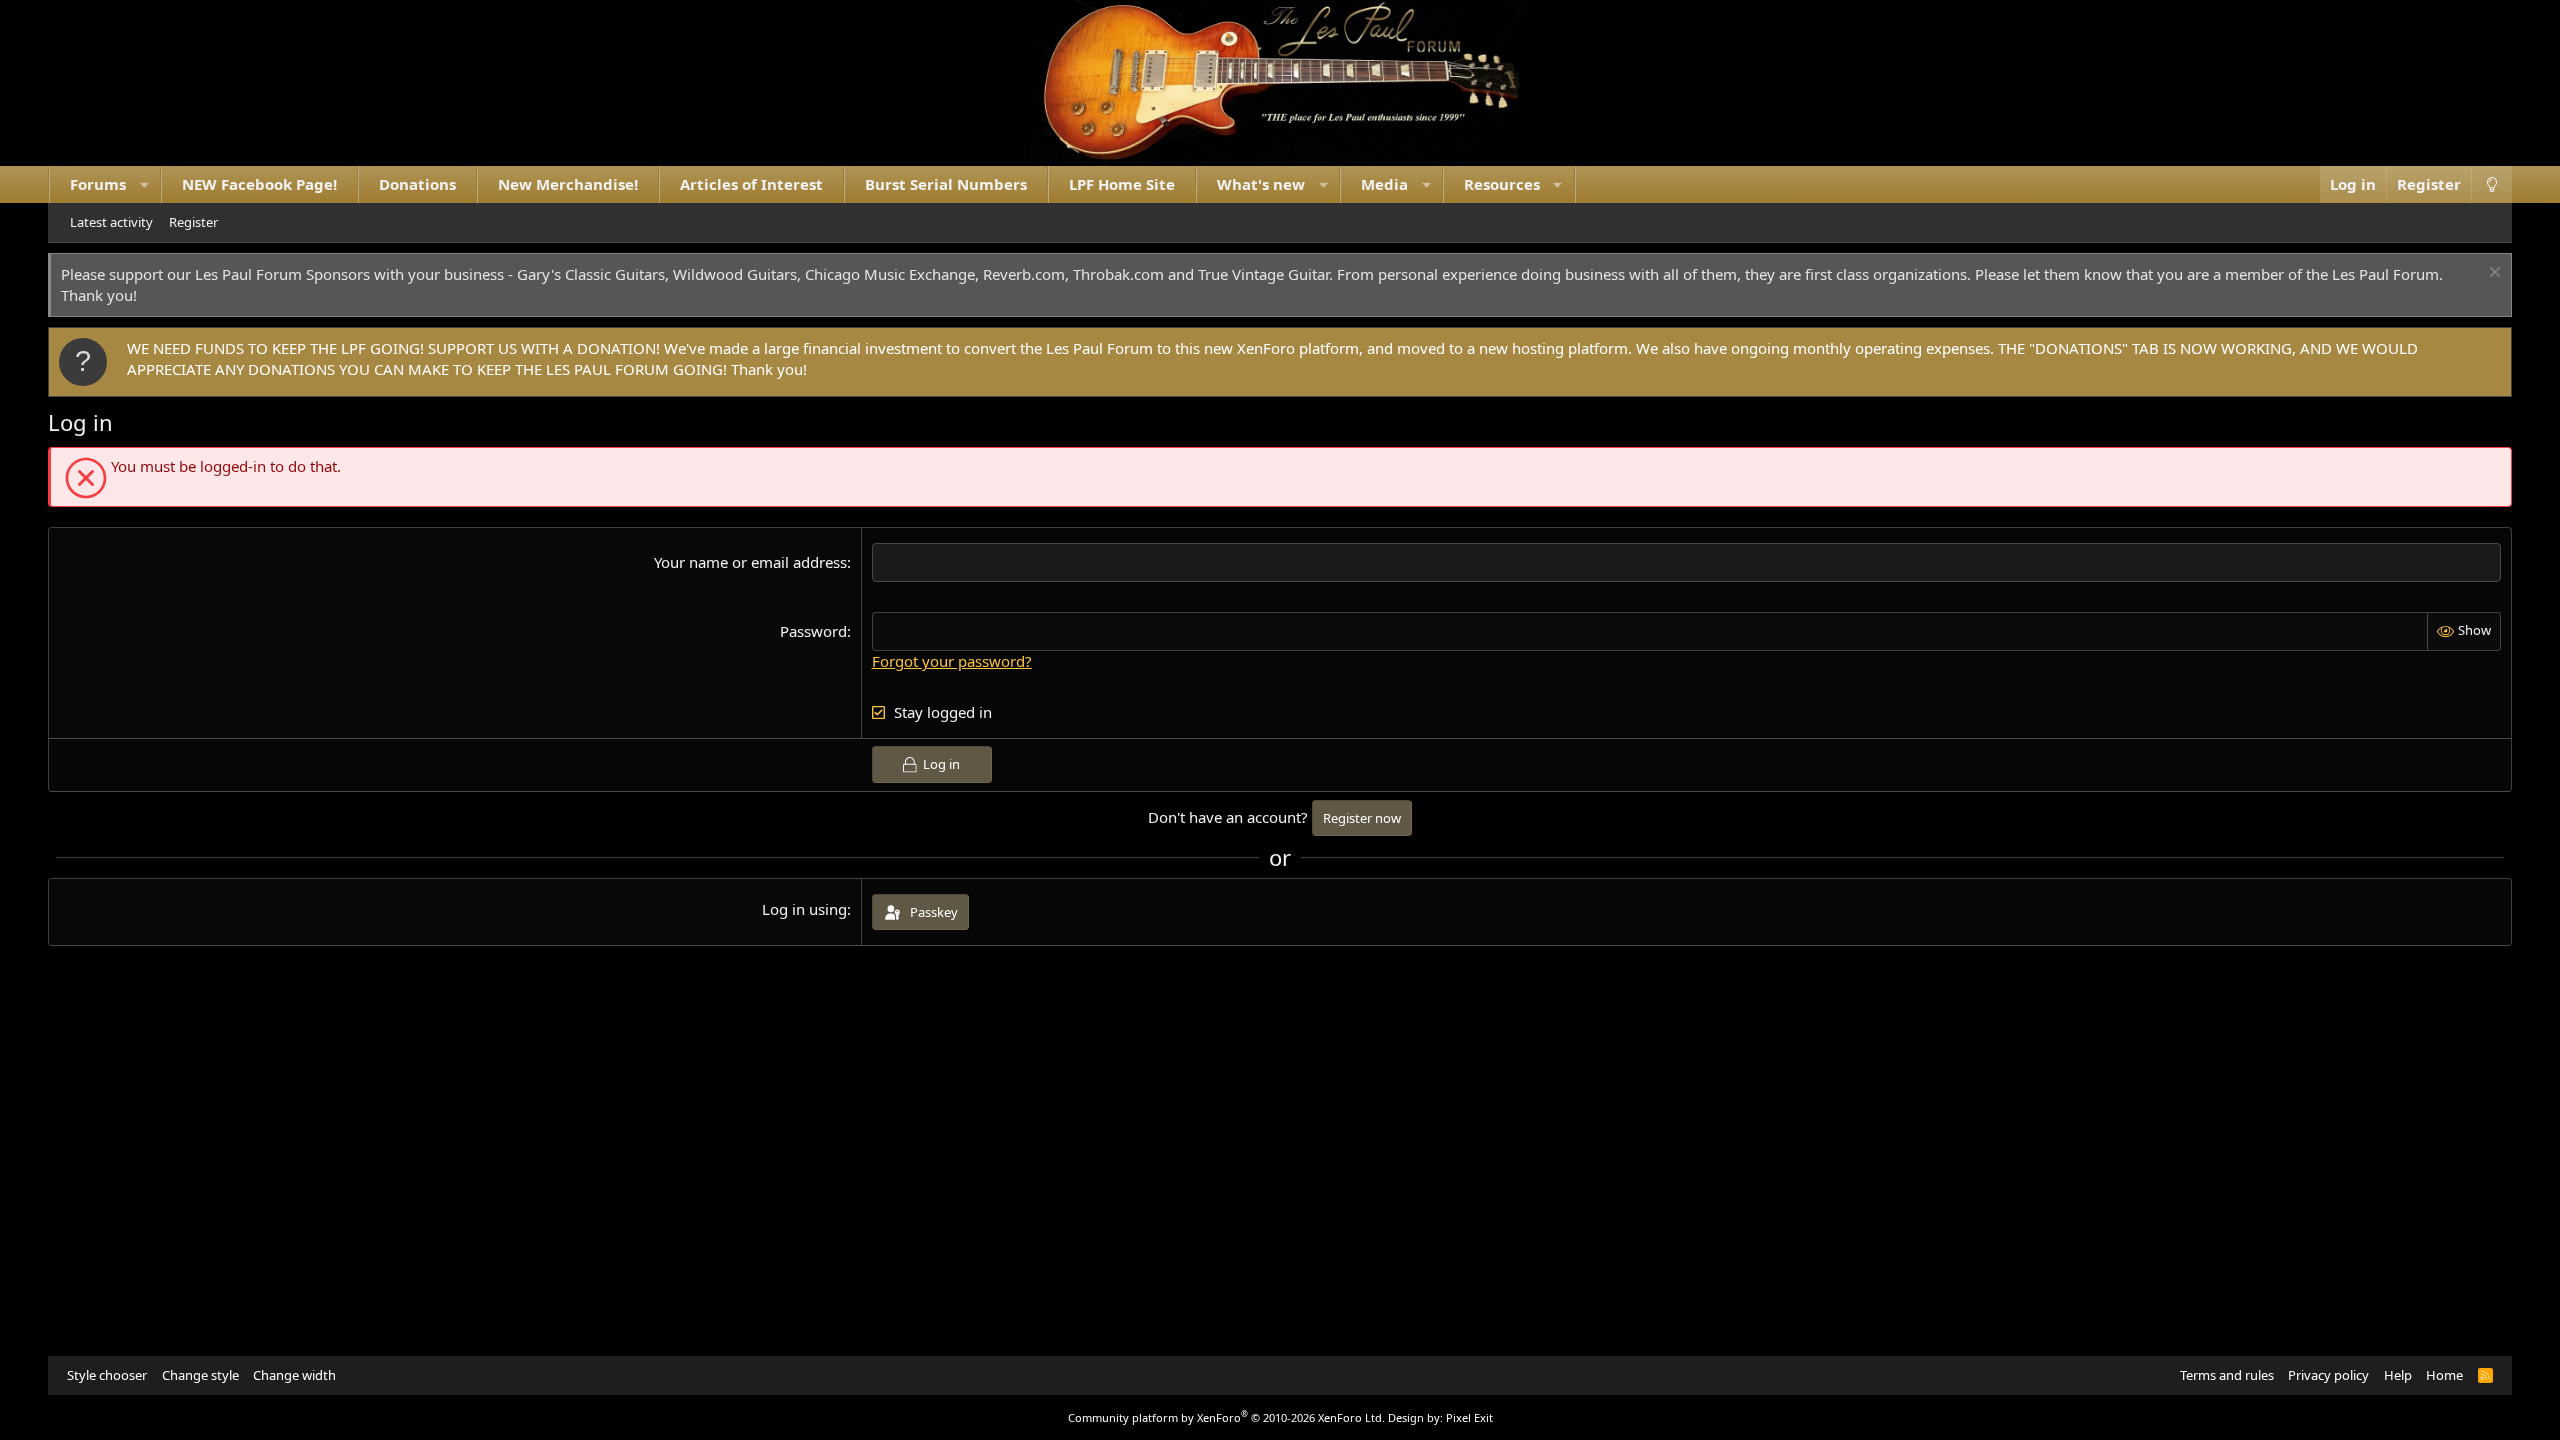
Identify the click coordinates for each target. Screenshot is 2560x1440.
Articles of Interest (751, 184)
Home (2444, 1375)
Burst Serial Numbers (946, 184)
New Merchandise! (568, 184)
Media (1384, 184)
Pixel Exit (1469, 1417)
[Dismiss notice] (2492, 274)
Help (2398, 1375)
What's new (1261, 184)
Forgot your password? (952, 661)
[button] (144, 184)
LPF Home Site (1122, 184)
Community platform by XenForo (1226, 1417)
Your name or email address (750, 562)
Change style (200, 1375)
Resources (1502, 184)
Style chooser (107, 1375)
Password (813, 631)
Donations (417, 184)
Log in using (804, 909)
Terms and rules (2227, 1375)
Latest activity (111, 222)
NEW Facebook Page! (259, 184)
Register (193, 222)
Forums (98, 184)
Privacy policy (2328, 1375)
